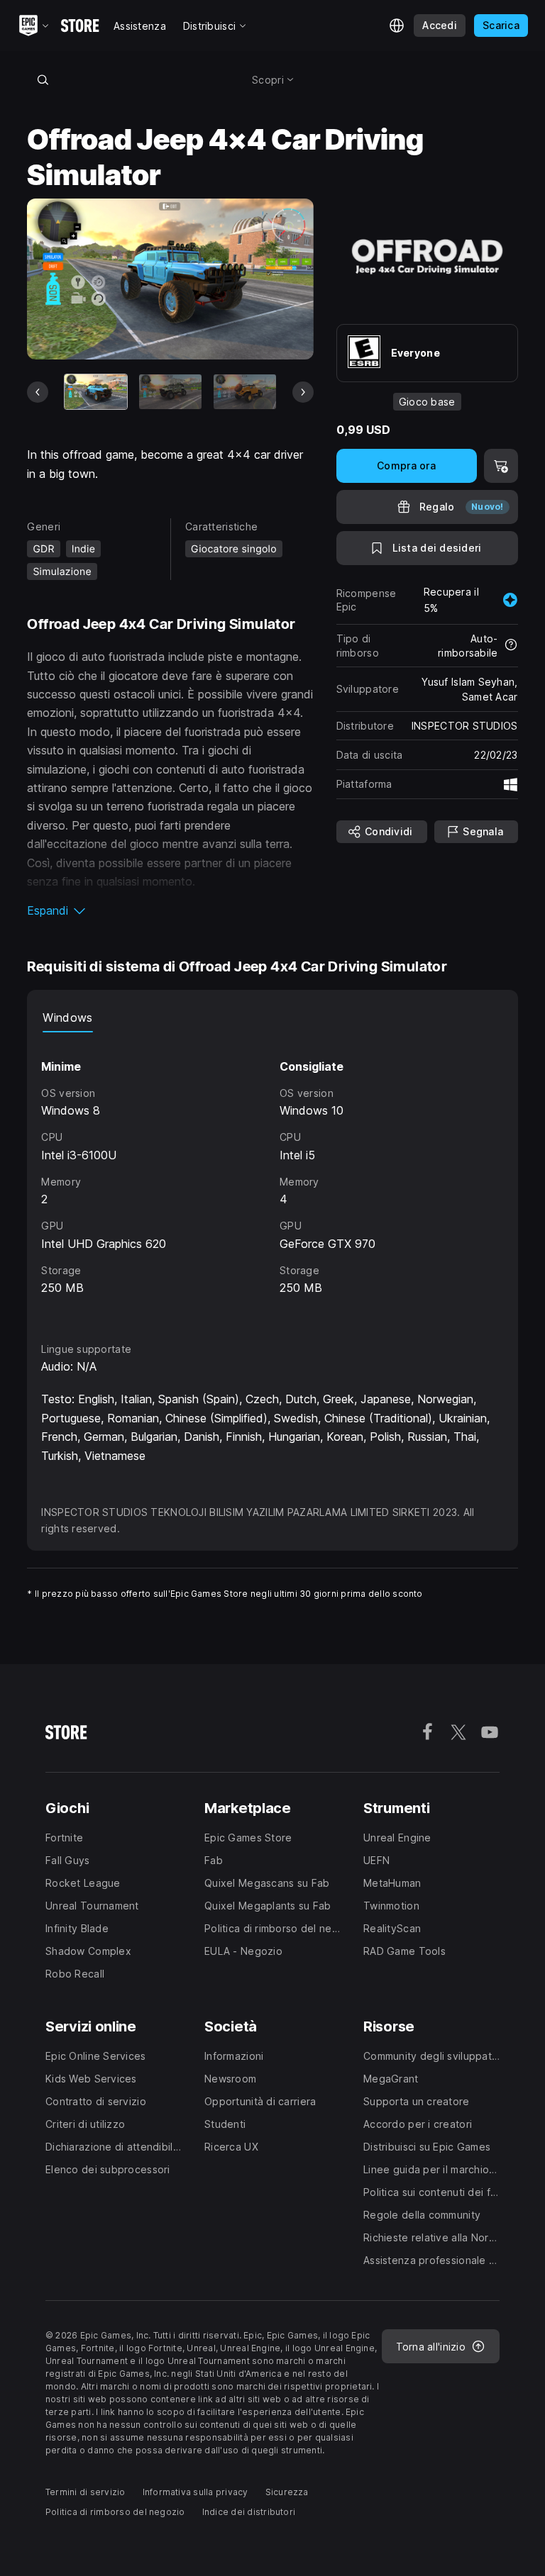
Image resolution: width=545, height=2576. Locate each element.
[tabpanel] (272, 1174)
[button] (170, 910)
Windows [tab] (67, 1017)
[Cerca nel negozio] (43, 79)
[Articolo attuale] (96, 392)
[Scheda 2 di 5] (170, 392)
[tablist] (272, 1018)
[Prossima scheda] (303, 392)
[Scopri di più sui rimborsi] (511, 646)
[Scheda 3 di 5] (245, 392)
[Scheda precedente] (38, 392)
